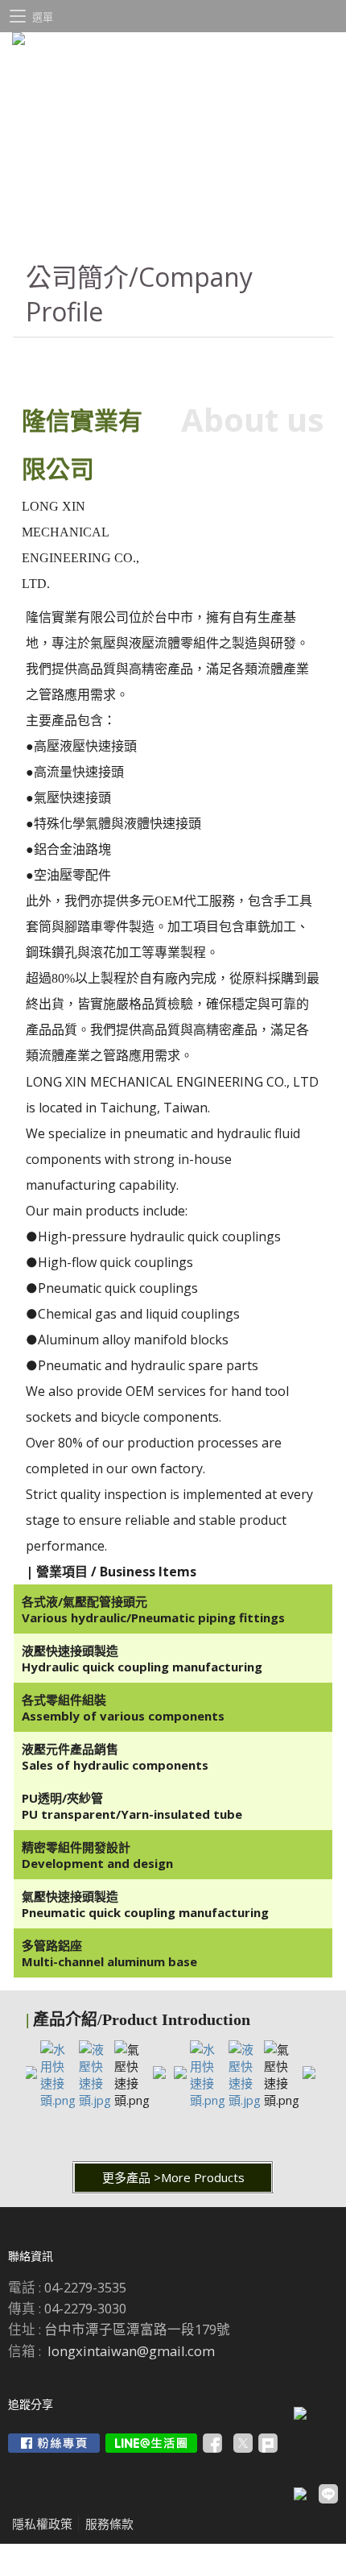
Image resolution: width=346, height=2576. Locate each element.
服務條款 (109, 2524)
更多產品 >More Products (173, 2177)
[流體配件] (31, 2074)
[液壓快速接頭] (95, 2100)
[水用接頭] (58, 2100)
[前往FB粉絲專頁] (54, 2443)
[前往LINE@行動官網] (151, 2443)
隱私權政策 (42, 2524)
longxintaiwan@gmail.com (131, 2351)
